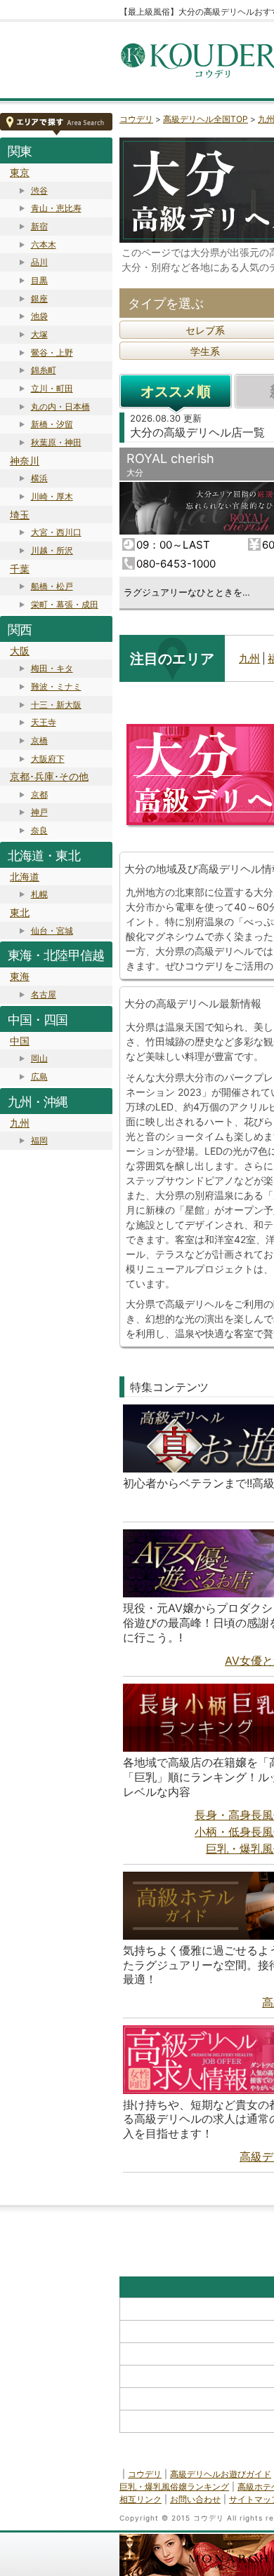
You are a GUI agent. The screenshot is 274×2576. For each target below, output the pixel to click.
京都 (39, 794)
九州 (20, 1123)
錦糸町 (44, 370)
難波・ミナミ (56, 686)
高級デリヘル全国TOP (205, 119)
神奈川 (25, 461)
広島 (39, 1076)
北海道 (25, 877)
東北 (20, 912)
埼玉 (20, 515)
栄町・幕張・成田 (65, 604)
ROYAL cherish (170, 458)
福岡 (39, 1140)
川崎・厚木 (52, 496)
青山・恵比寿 (56, 208)
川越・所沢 (52, 550)
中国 (20, 1041)
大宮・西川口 (56, 532)
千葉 (20, 569)
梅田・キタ (52, 668)
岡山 (39, 1058)
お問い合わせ (195, 2499)
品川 (39, 262)
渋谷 (39, 190)
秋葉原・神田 (56, 442)
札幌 (39, 894)
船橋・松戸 (52, 586)
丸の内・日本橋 (60, 407)
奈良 (39, 830)
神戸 (39, 812)
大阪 (20, 651)
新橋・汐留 (52, 424)
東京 (20, 172)
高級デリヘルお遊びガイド (221, 2474)
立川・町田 (52, 388)
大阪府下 (48, 759)
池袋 (39, 316)
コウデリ (136, 119)
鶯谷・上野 (52, 353)
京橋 (39, 740)
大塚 (39, 334)
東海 (20, 976)
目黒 (39, 280)
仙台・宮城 (52, 931)
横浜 (39, 478)
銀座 (39, 298)
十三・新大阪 (56, 705)
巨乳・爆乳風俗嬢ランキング (174, 2487)
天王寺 (44, 722)
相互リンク (141, 2499)
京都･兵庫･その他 (49, 776)
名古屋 (44, 994)
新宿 (39, 226)
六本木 (44, 244)
